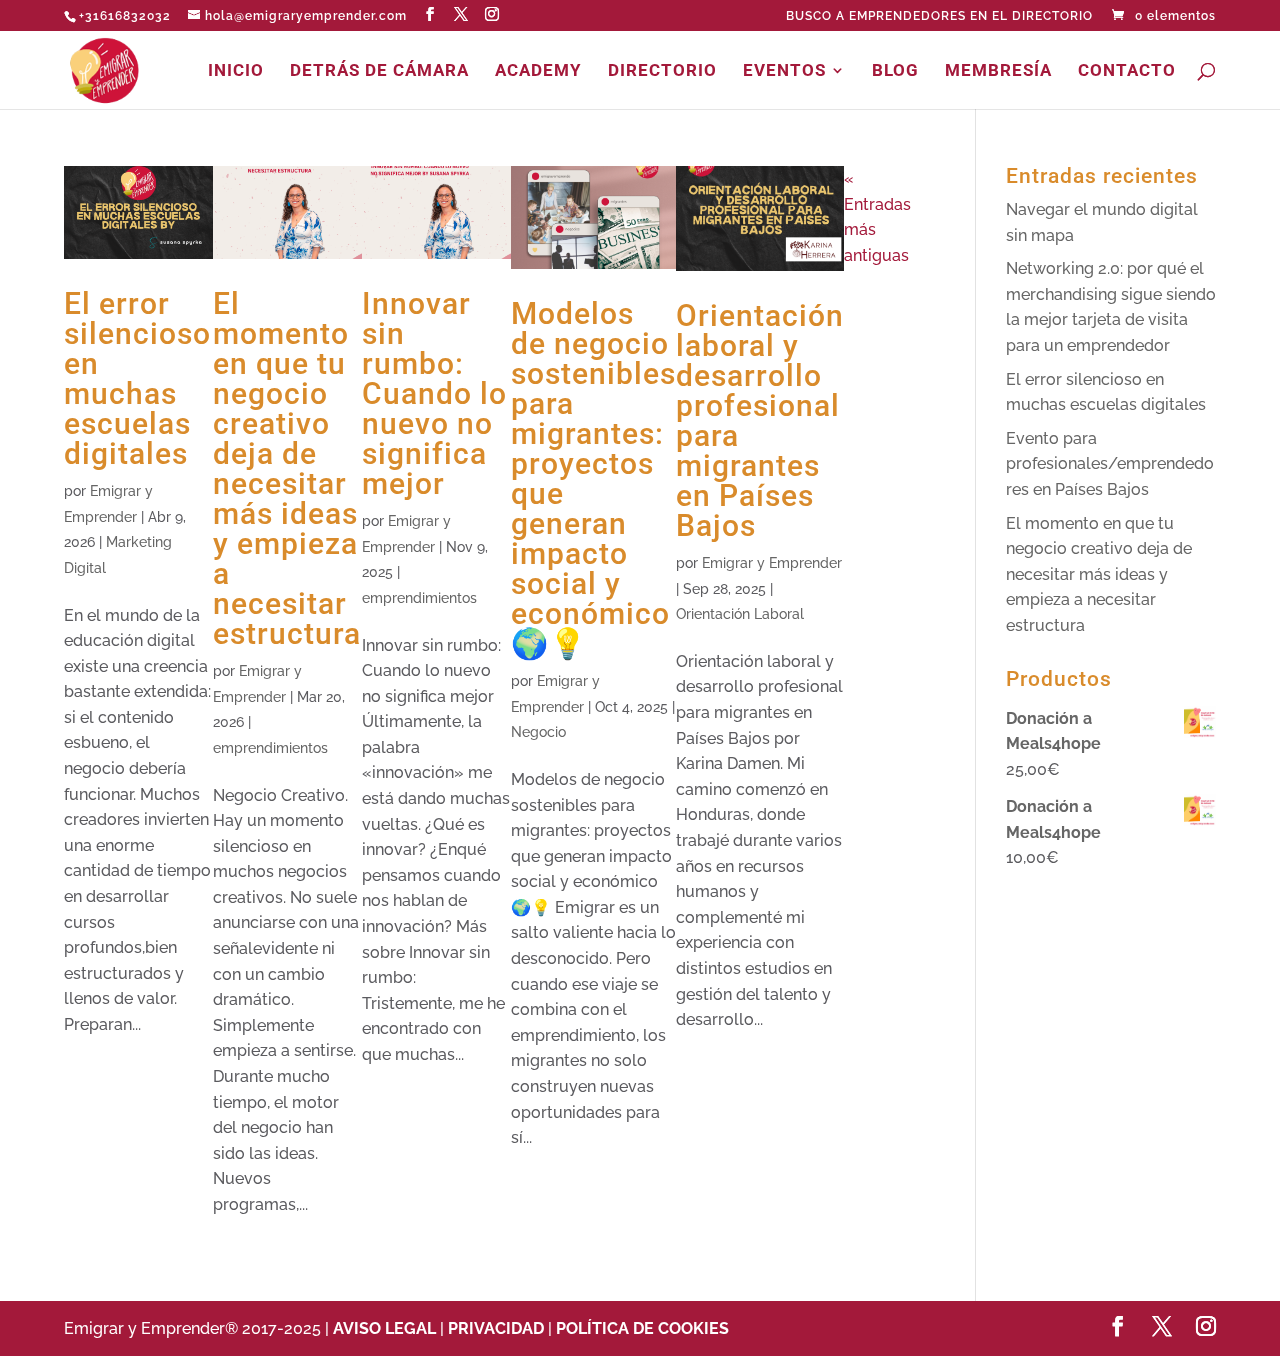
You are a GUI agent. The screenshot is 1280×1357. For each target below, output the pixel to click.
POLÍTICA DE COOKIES (642, 1328)
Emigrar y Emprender (772, 563)
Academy (538, 71)
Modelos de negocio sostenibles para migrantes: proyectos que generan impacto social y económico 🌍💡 (593, 478)
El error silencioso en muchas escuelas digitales (137, 378)
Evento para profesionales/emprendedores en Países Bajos (1110, 464)
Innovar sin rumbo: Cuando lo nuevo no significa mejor (434, 393)
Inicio (236, 71)
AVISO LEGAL (386, 1328)
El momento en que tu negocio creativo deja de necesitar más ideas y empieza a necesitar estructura (287, 468)
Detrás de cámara (379, 71)
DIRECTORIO (662, 71)
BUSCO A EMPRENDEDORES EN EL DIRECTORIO (939, 16)
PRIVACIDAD (496, 1328)
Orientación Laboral (740, 614)
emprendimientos (270, 748)
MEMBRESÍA (998, 71)
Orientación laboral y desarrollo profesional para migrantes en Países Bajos (760, 420)
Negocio (538, 732)
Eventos (784, 71)
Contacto (1127, 71)
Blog (895, 71)
